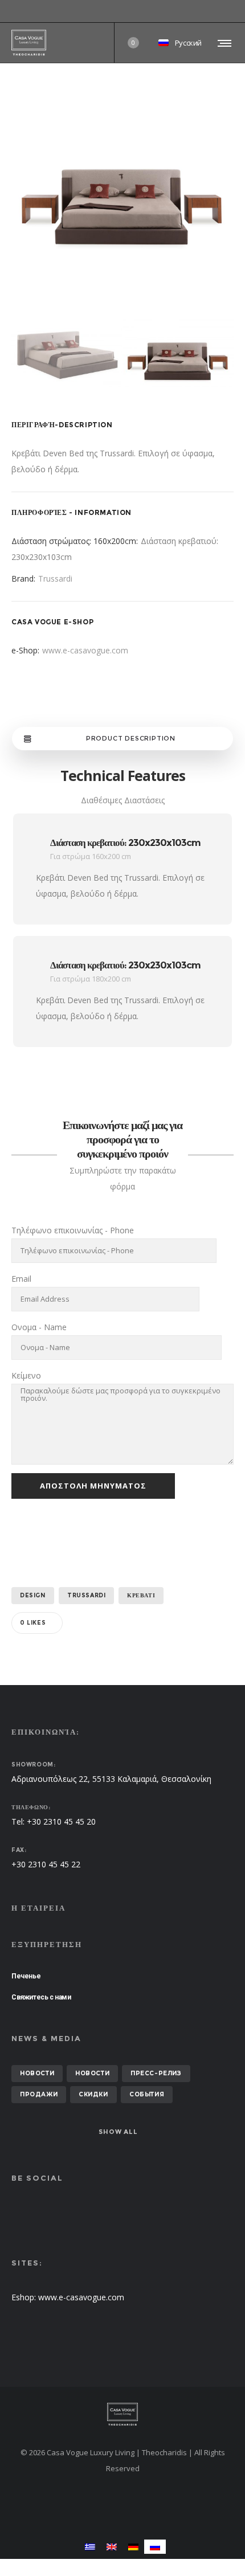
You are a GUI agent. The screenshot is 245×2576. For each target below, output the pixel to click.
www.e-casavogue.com (85, 650)
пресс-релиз (156, 2073)
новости (37, 2073)
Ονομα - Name (39, 1327)
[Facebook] (226, 11)
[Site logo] (29, 43)
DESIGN (33, 1595)
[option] (122, 197)
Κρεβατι (141, 1595)
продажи (39, 2094)
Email (21, 1279)
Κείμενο (26, 1375)
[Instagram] (234, 11)
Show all (118, 2132)
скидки (93, 2094)
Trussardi (55, 578)
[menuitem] (90, 2547)
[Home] (122, 2414)
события (147, 2094)
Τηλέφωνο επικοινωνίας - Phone (73, 1230)
